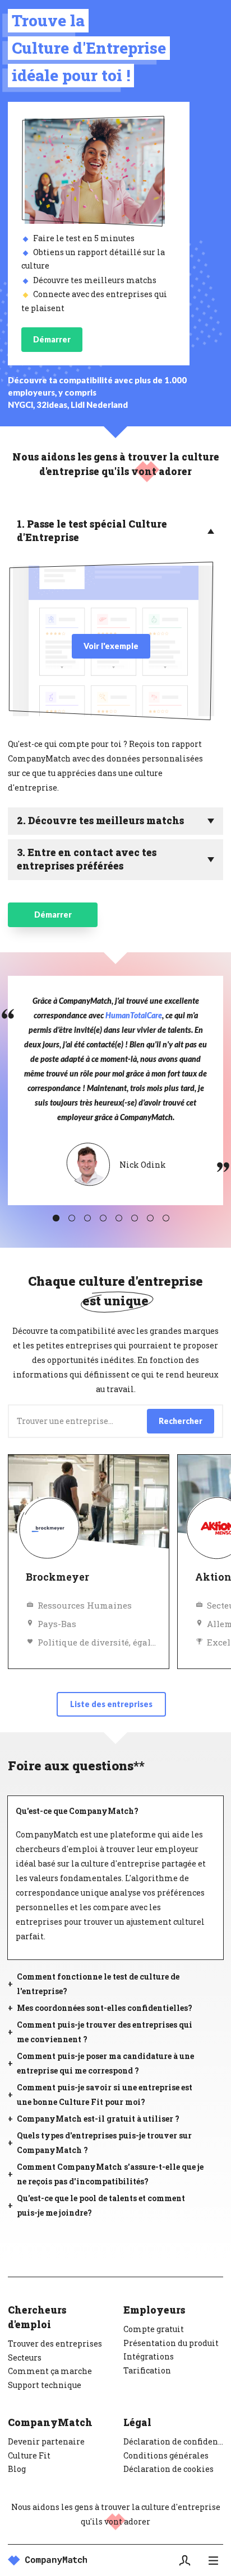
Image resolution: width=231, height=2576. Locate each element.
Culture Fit (29, 2455)
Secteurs (25, 2358)
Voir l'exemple (111, 646)
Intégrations (149, 2356)
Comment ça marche (50, 2371)
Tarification (147, 2370)
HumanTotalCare (134, 1015)
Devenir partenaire (46, 2441)
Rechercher (181, 1421)
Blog (17, 2469)
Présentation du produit (171, 2343)
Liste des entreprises (111, 1704)
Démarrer (52, 339)
